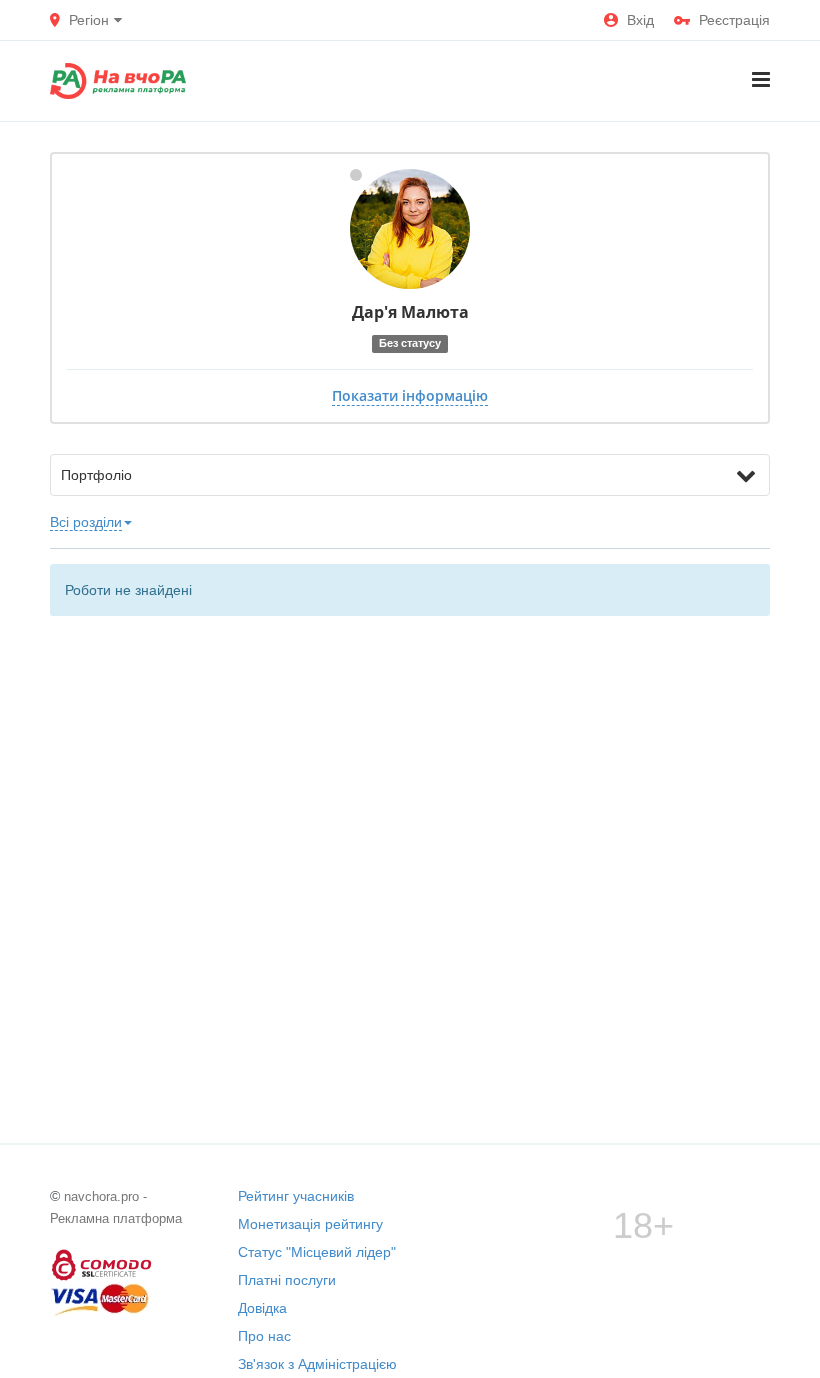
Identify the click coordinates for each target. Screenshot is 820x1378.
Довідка (262, 1308)
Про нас (264, 1336)
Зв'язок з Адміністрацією (317, 1364)
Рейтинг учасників (296, 1196)
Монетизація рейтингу (310, 1224)
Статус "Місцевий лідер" (317, 1252)
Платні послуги (287, 1280)
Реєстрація (734, 20)
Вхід (640, 20)
